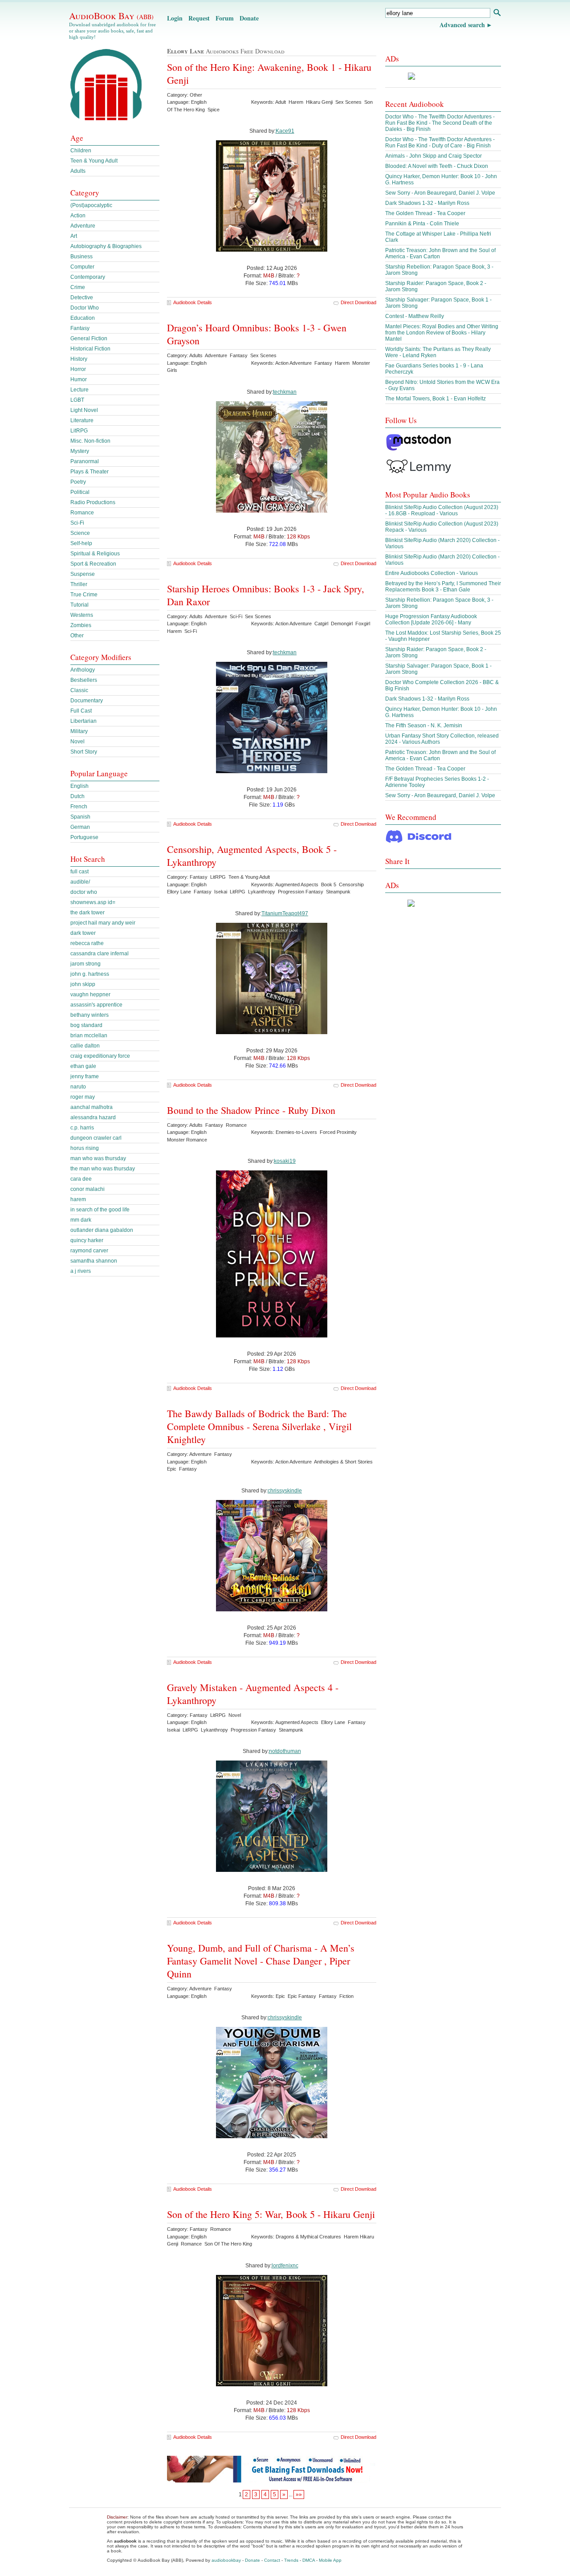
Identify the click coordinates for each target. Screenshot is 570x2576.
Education (83, 318)
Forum (225, 18)
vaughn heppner (90, 995)
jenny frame (85, 1076)
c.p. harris (82, 1128)
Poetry (78, 482)
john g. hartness (90, 974)
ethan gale (83, 1066)
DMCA (309, 2560)
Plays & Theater (90, 472)
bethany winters (90, 1015)
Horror (78, 369)
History (79, 359)
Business (81, 257)
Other (77, 636)
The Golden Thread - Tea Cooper (425, 213)
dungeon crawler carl (96, 1138)
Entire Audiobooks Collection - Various (432, 573)
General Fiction (89, 338)
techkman (285, 392)
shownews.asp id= (93, 902)
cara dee (81, 1179)
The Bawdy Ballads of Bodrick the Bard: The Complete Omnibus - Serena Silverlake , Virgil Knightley (259, 1426)
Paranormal (85, 461)
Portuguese (84, 837)
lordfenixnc (285, 2266)
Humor (79, 379)
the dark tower (88, 913)
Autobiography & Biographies (106, 246)
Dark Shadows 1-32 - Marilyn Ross (427, 203)
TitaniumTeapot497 (285, 913)
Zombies (81, 625)
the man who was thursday (103, 1169)
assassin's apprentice (96, 1005)
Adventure (83, 226)
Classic (79, 690)
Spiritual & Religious (95, 554)
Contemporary (88, 277)
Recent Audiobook (415, 104)
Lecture (79, 390)
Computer (82, 267)
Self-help (81, 543)
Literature (82, 420)
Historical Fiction (90, 349)
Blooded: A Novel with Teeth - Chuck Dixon (437, 166)
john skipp (83, 984)
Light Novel (84, 410)
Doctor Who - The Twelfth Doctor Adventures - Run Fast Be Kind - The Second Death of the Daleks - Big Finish (440, 123)
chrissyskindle (285, 1491)
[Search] (497, 14)
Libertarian (83, 721)
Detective (82, 298)
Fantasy (80, 328)
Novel (77, 742)
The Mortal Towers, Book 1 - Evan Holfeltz (436, 399)
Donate (249, 18)
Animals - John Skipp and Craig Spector (434, 156)
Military (79, 731)
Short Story (84, 752)
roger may (83, 1097)
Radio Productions (93, 502)
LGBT (77, 400)
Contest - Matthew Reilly (415, 316)
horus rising (85, 1148)
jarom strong (85, 964)
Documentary (87, 701)
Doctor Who (85, 308)
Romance (82, 513)
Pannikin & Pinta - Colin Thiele (422, 224)
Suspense (83, 574)
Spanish (80, 817)
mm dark (81, 1220)
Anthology (83, 670)
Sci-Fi (77, 523)
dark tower (83, 933)
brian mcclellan (89, 1035)
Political (80, 492)
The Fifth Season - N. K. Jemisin (424, 726)
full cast (79, 872)
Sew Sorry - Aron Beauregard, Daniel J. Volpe (440, 193)
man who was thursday (98, 1158)
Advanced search (462, 25)
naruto (78, 1087)
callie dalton (85, 1046)
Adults (78, 171)
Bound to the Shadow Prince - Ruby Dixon (251, 1110)
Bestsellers (84, 680)
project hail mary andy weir (103, 923)
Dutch (77, 796)
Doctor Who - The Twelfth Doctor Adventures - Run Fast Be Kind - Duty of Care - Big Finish (440, 143)
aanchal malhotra (92, 1107)
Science (80, 533)
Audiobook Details (193, 302)
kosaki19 (285, 1161)
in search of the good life (100, 1210)
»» (299, 2494)
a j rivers (81, 1271)
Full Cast (81, 711)
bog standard (86, 1025)
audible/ (80, 882)
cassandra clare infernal (100, 954)
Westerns (82, 615)
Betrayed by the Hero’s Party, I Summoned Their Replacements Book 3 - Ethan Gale (443, 587)
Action (78, 216)
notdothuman (285, 1751)
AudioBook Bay (111, 16)
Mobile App (330, 2560)
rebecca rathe (87, 943)
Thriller (79, 584)
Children (81, 151)
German (80, 827)
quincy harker (87, 1240)
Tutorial (79, 605)
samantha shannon (94, 1261)
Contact (272, 2560)
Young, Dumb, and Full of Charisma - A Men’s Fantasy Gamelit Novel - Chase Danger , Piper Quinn (261, 1961)
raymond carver (89, 1251)
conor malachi (88, 1189)
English (79, 786)
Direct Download (358, 302)
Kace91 (285, 131)
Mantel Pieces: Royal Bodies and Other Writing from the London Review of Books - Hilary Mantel (442, 333)
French (79, 807)
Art (74, 236)
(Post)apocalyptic (91, 205)
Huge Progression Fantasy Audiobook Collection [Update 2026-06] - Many (431, 620)
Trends (291, 2560)
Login (175, 18)
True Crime (84, 595)
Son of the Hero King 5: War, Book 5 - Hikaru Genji (271, 2214)
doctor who (84, 892)
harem (78, 1199)
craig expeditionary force (100, 1056)
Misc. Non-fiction (90, 441)
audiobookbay (226, 2560)
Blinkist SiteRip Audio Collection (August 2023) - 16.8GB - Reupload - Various (442, 510)
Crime (78, 287)
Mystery (80, 451)
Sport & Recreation (93, 564)
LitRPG (79, 431)
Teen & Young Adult (94, 161)
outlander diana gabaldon (102, 1230)
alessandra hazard (93, 1117)
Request (199, 18)
